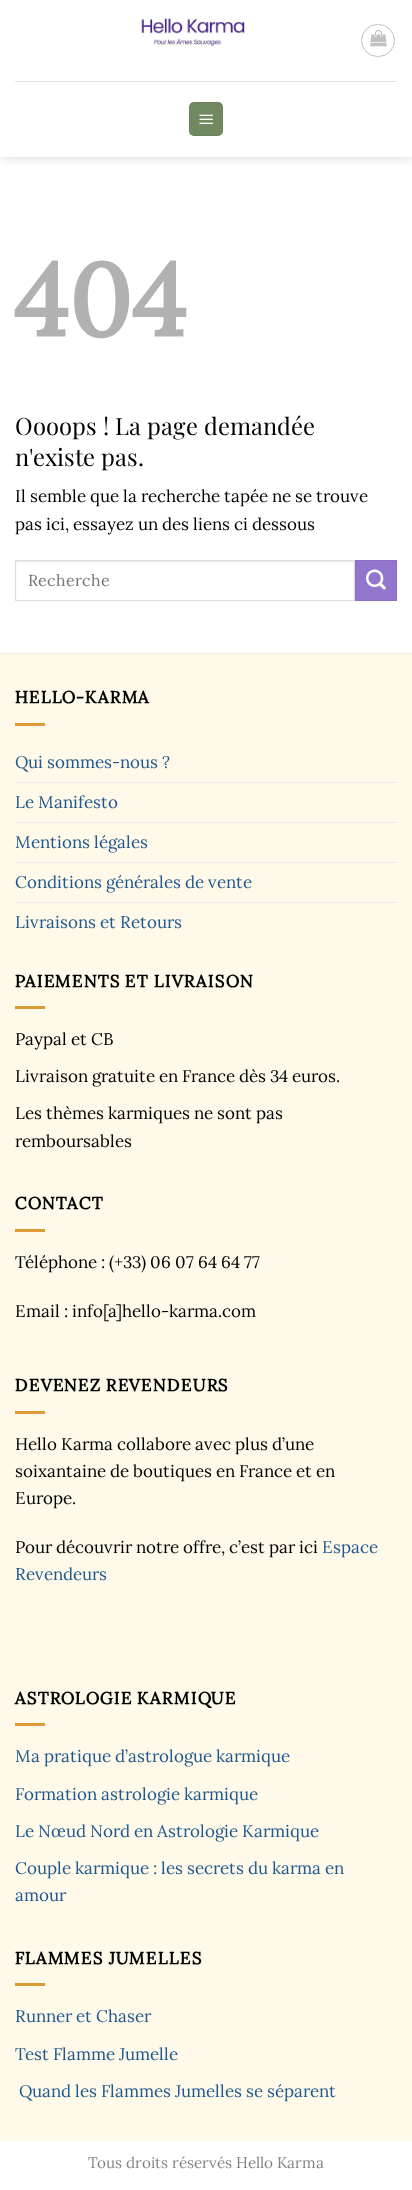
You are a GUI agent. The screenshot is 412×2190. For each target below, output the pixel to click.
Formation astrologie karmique (136, 1794)
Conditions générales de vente (133, 882)
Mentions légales (81, 842)
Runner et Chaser (83, 2016)
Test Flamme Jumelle (96, 2054)
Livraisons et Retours (98, 922)
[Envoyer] (376, 580)
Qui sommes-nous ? (92, 762)
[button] (378, 41)
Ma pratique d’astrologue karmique (152, 1756)
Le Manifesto (66, 802)
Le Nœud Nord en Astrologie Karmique (167, 1831)
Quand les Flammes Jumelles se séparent (177, 2091)
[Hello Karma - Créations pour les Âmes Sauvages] (187, 40)
